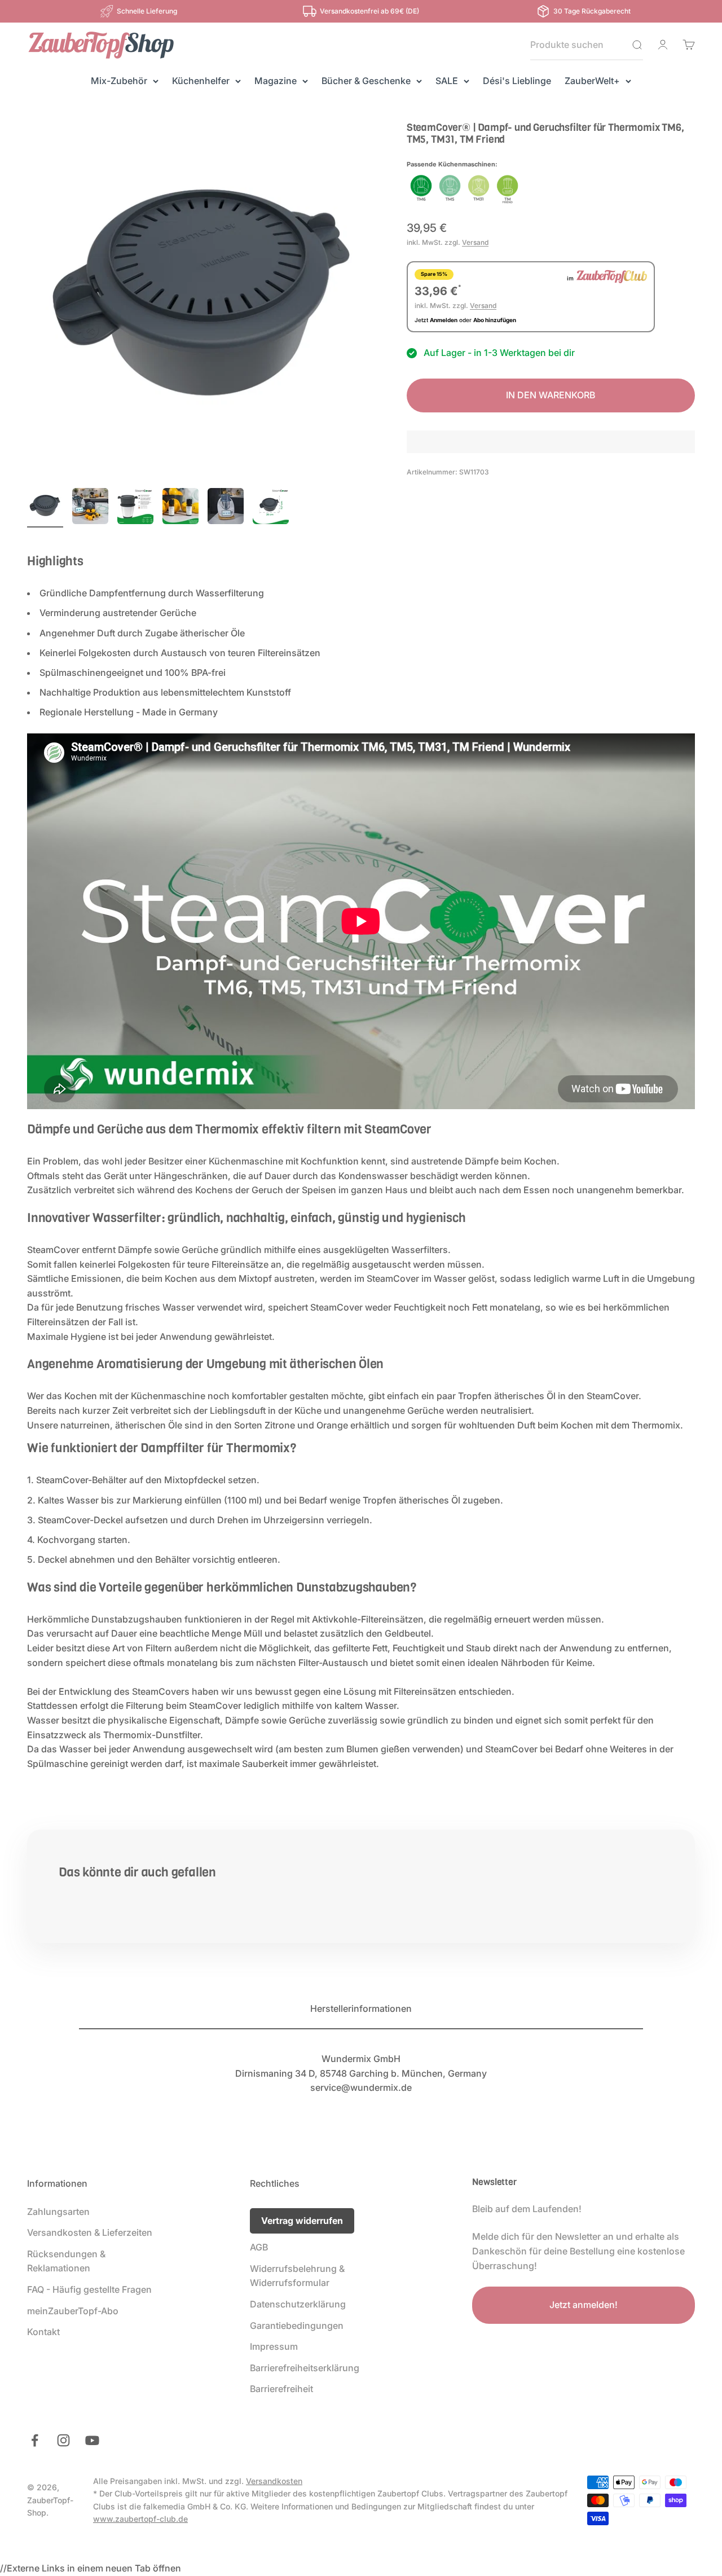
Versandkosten (274, 2481)
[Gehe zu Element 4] (180, 508)
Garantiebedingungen (297, 2326)
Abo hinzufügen (495, 320)
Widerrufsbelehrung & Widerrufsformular (297, 2276)
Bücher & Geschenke (366, 81)
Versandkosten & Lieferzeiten (90, 2232)
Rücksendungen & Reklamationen (66, 2261)
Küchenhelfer (201, 81)
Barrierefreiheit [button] (281, 2389)
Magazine (276, 81)
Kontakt (43, 2332)
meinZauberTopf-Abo (73, 2311)
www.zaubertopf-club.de (140, 2519)
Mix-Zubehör (119, 81)
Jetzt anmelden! (584, 2305)
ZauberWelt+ (592, 81)
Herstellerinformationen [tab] (361, 2008)
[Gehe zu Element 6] (271, 508)
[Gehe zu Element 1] (45, 508)
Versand (475, 243)
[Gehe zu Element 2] (90, 508)
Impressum (274, 2346)
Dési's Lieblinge (517, 81)
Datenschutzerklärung (298, 2304)
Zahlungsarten (58, 2212)
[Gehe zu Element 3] (135, 508)
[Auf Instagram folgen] (63, 2440)
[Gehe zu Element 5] (226, 508)
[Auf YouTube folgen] (92, 2440)
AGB (259, 2247)
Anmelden (444, 320)
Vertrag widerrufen (302, 2221)
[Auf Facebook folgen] (35, 2440)
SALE (447, 81)
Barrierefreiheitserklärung (305, 2368)
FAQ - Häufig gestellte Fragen (89, 2289)
